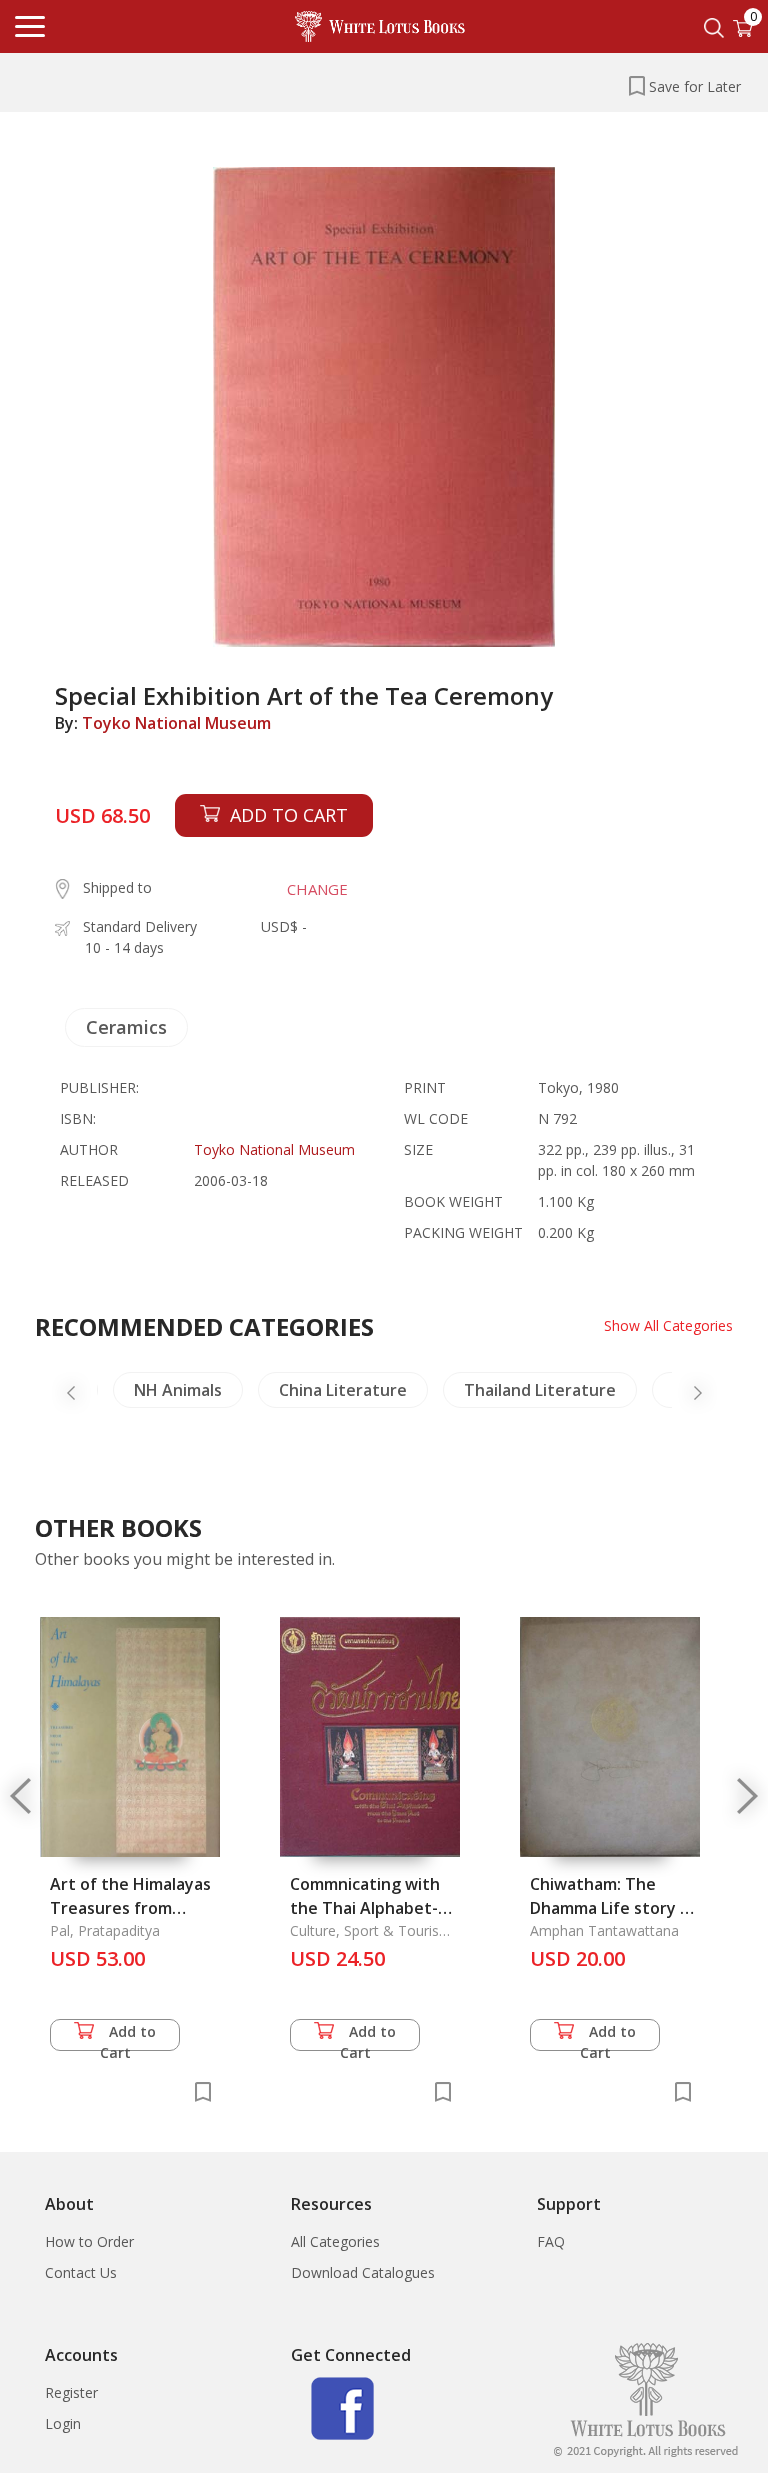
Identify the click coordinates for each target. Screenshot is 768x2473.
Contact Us (81, 2272)
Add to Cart (128, 2036)
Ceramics (126, 1027)
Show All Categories (668, 1325)
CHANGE (317, 889)
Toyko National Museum (176, 723)
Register (71, 2392)
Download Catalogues (363, 2272)
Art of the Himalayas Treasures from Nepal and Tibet (130, 1908)
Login (63, 2423)
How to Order (89, 2241)
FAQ (551, 2241)
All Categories (335, 2241)
